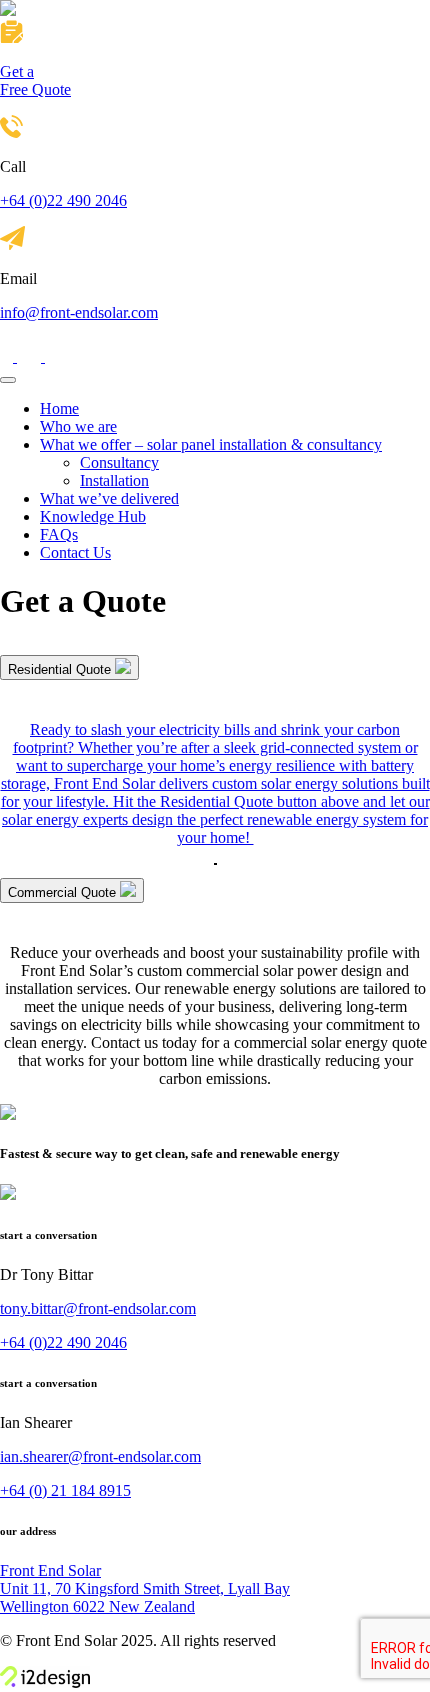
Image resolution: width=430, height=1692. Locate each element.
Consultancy (119, 462)
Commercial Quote (64, 892)
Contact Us (75, 552)
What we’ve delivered (109, 498)
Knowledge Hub (93, 516)
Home (59, 408)
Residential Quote (61, 669)
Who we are (78, 426)
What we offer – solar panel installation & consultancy (211, 444)
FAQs (59, 534)
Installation (114, 480)
